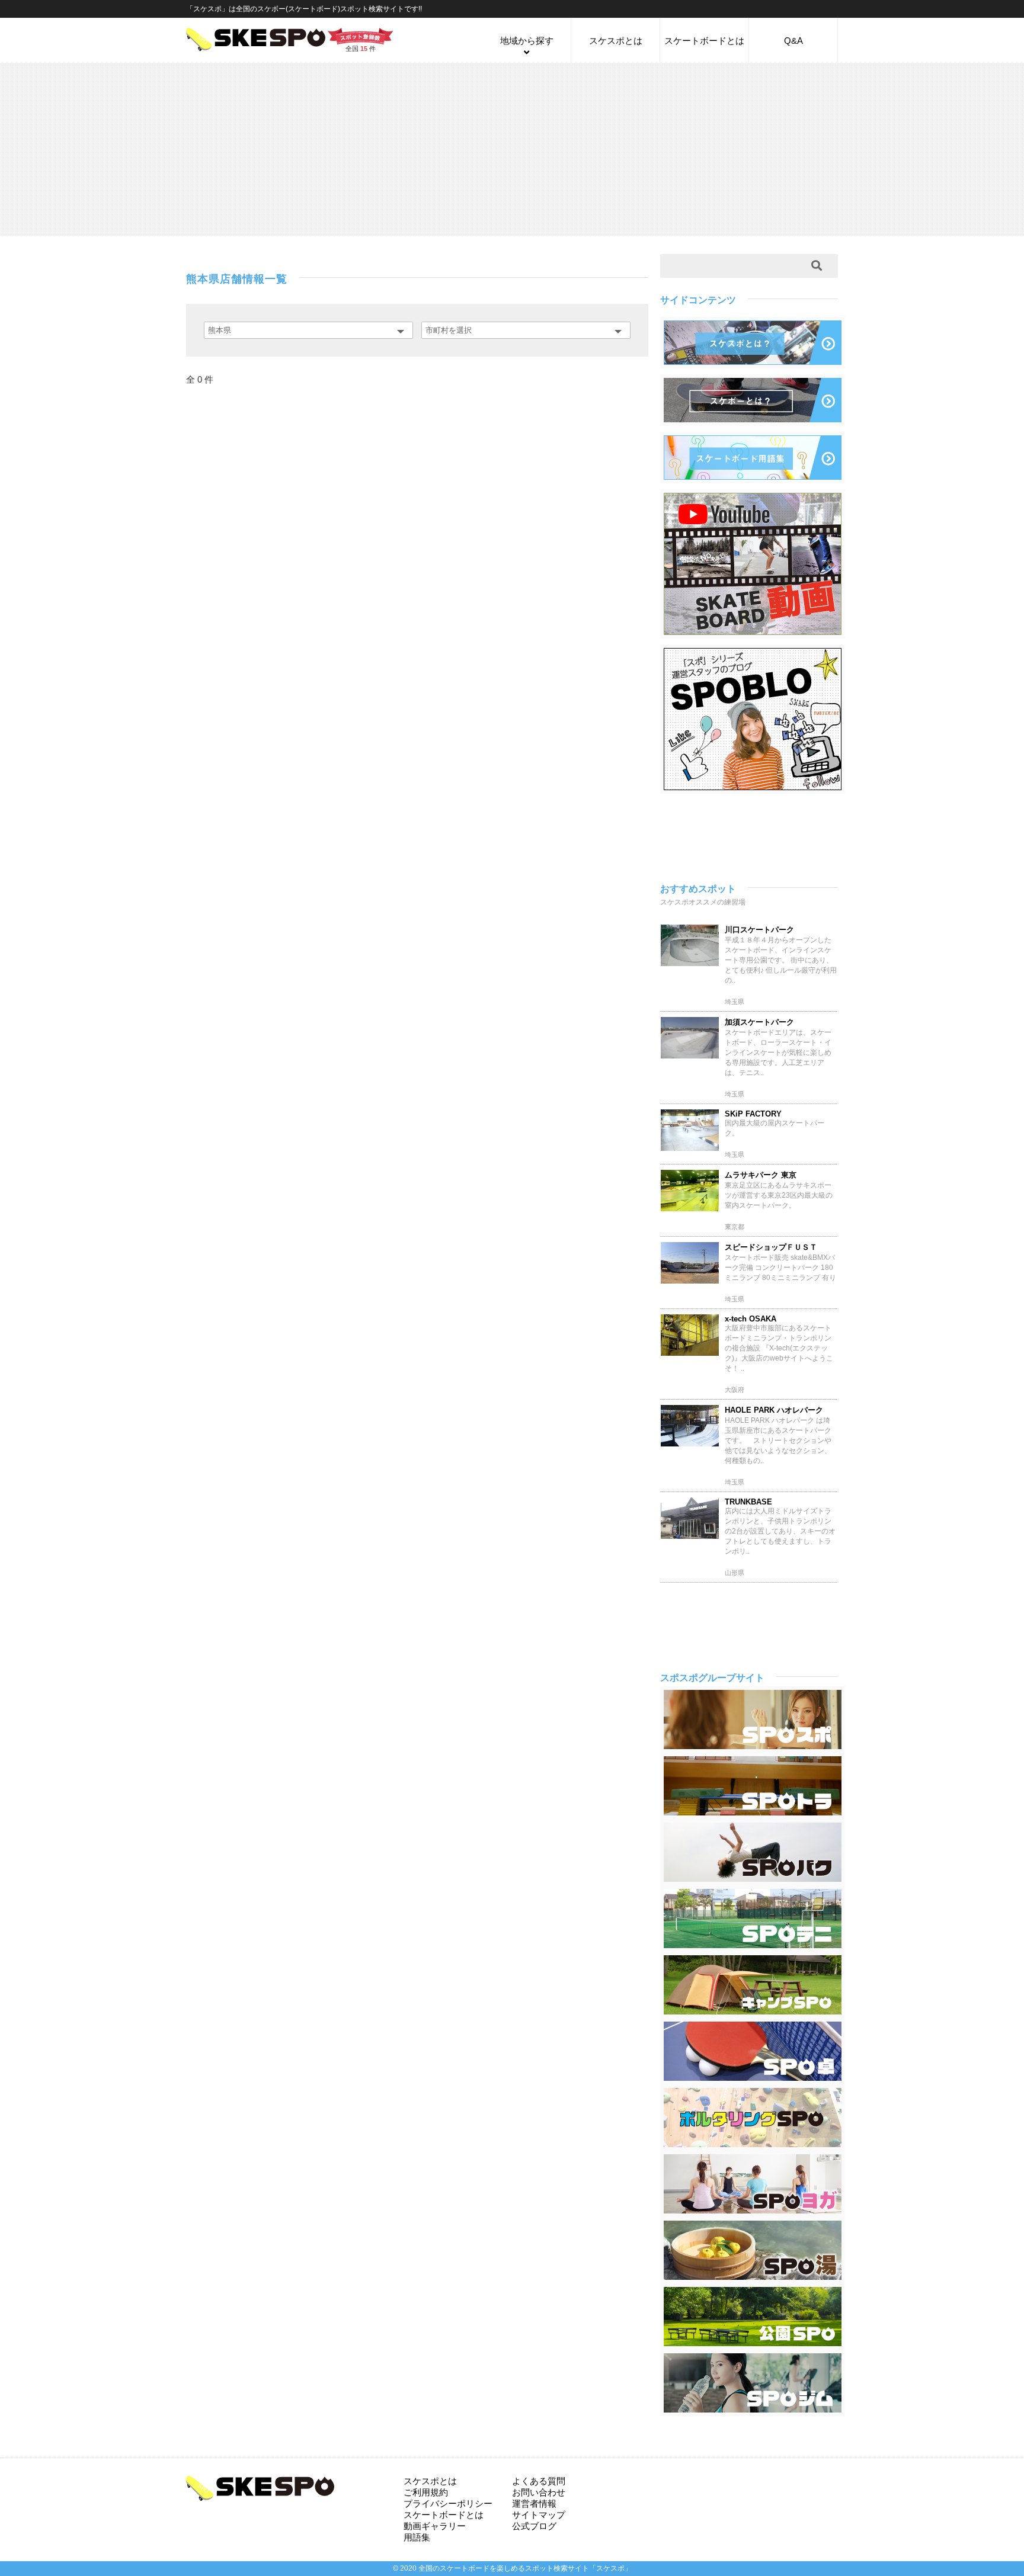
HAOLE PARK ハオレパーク (774, 1410)
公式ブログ (534, 2526)
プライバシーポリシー (448, 2503)
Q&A (793, 41)
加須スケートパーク (759, 1022)
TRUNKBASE (748, 1502)
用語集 (417, 2537)
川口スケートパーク (759, 930)
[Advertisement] (512, 149)
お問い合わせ (539, 2492)
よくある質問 (539, 2481)
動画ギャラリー (435, 2526)
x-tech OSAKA (751, 1319)
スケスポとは (616, 41)
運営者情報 (534, 2503)
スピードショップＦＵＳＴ (771, 1247)
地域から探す (527, 41)
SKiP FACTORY (753, 1114)
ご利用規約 (426, 2492)
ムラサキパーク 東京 (761, 1175)
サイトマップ (539, 2515)
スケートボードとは (704, 41)
